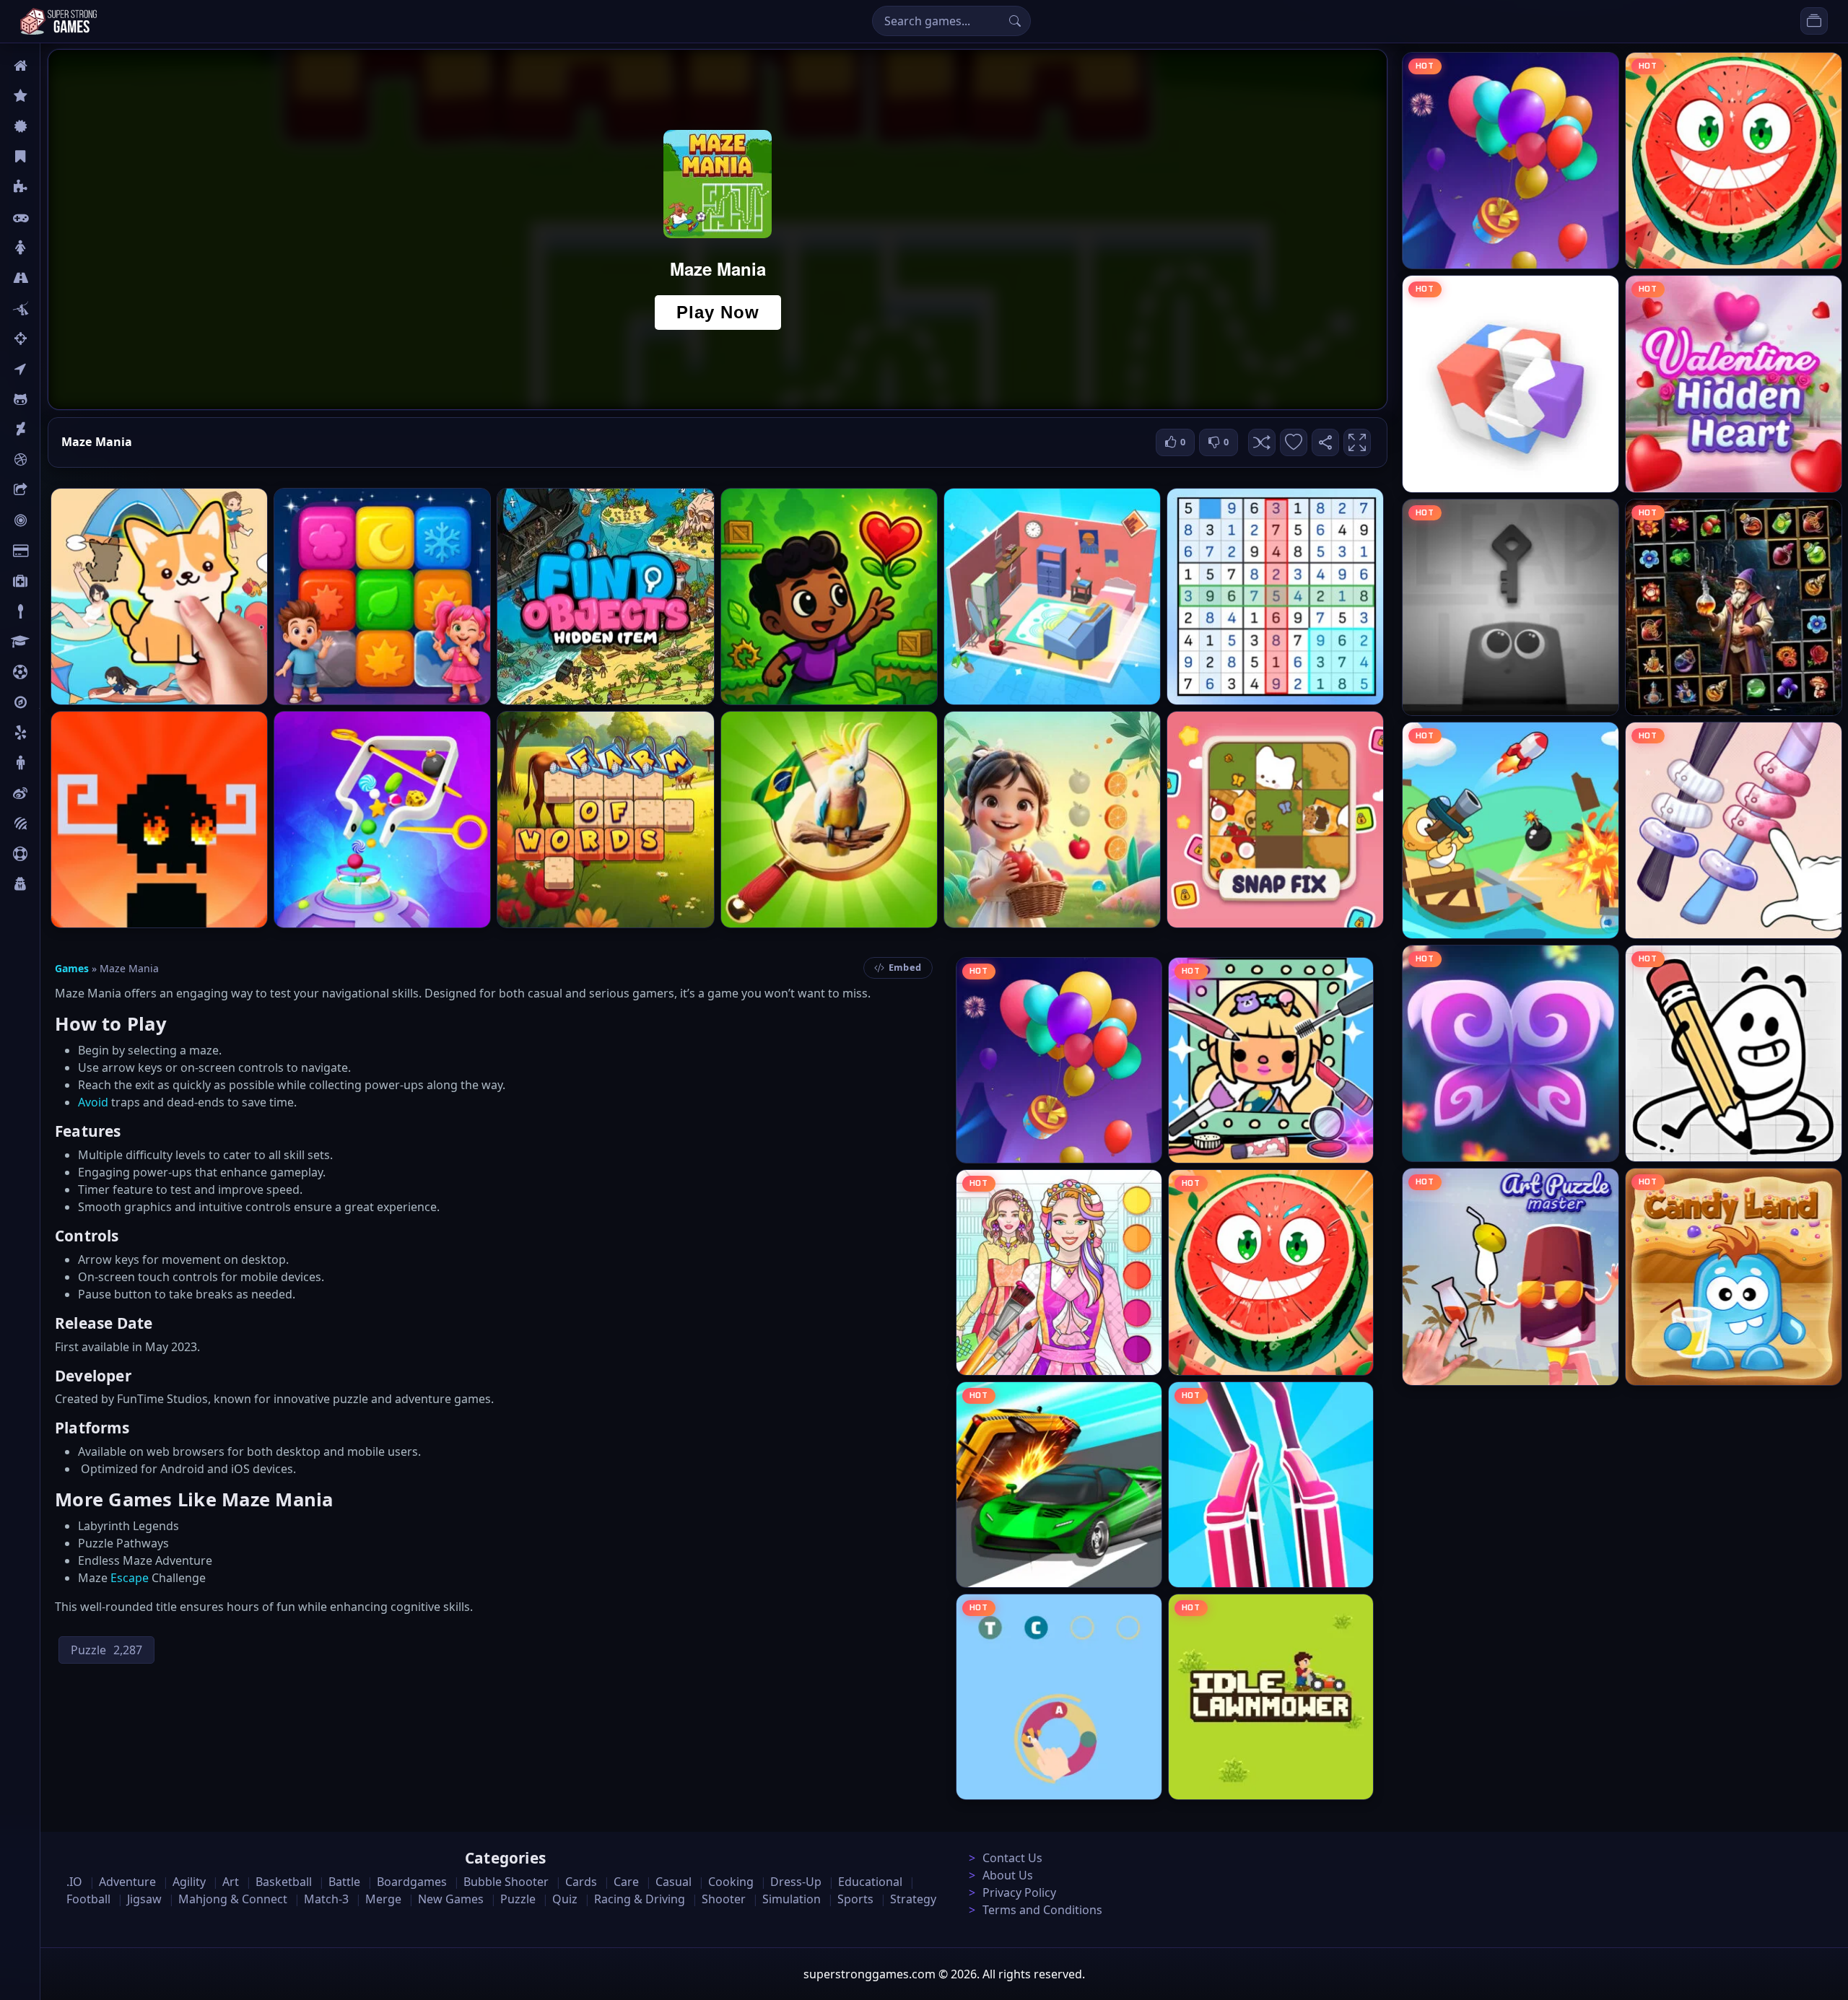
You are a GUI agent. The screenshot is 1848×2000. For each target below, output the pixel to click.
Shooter (724, 1899)
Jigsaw (56, 702)
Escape (130, 1578)
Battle (55, 308)
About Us (1008, 1875)
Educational (870, 1882)
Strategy (913, 1899)
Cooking (731, 1882)
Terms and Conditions (1042, 1910)
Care (52, 581)
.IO (48, 369)
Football (88, 1899)
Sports (56, 854)
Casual (57, 157)
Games (72, 968)
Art (48, 429)
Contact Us (1012, 1858)
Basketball (284, 1882)
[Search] (1015, 21)
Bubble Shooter (506, 1882)
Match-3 (326, 1899)
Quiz (52, 793)
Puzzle (56, 187)
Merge (383, 1899)
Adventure (127, 1882)
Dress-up (796, 1882)
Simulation (792, 1899)
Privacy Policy (1019, 1892)
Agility (56, 399)
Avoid (93, 1102)
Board (56, 490)
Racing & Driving (640, 1899)
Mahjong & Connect (233, 1899)
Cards (55, 551)
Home (56, 66)
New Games (451, 1899)
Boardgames (412, 1882)
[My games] (1814, 21)
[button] (1262, 442)
